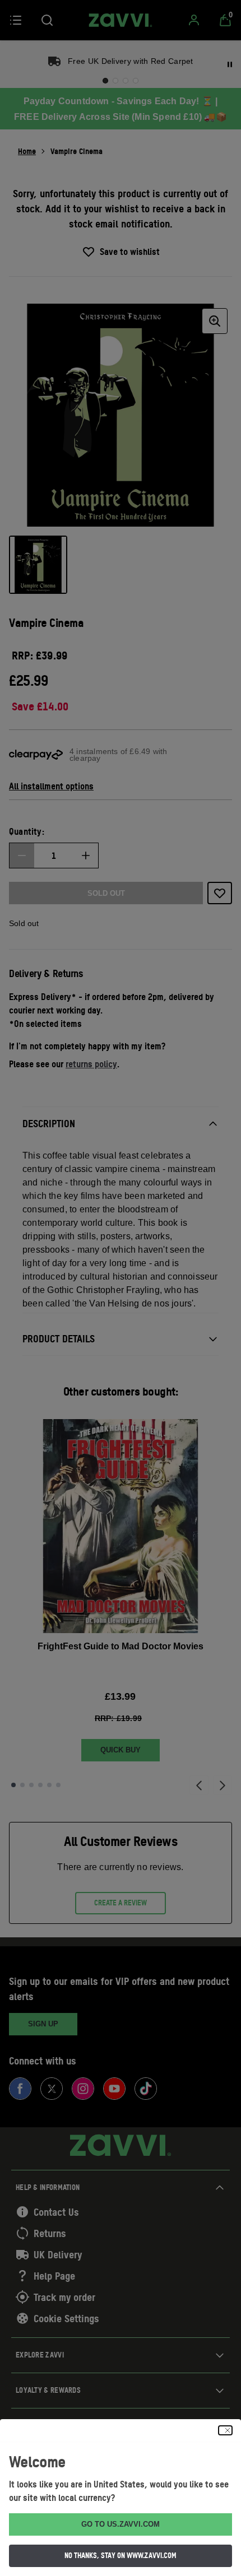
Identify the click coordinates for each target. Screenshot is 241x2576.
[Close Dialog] (225, 2430)
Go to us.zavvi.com (121, 2524)
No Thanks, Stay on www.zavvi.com (121, 2555)
